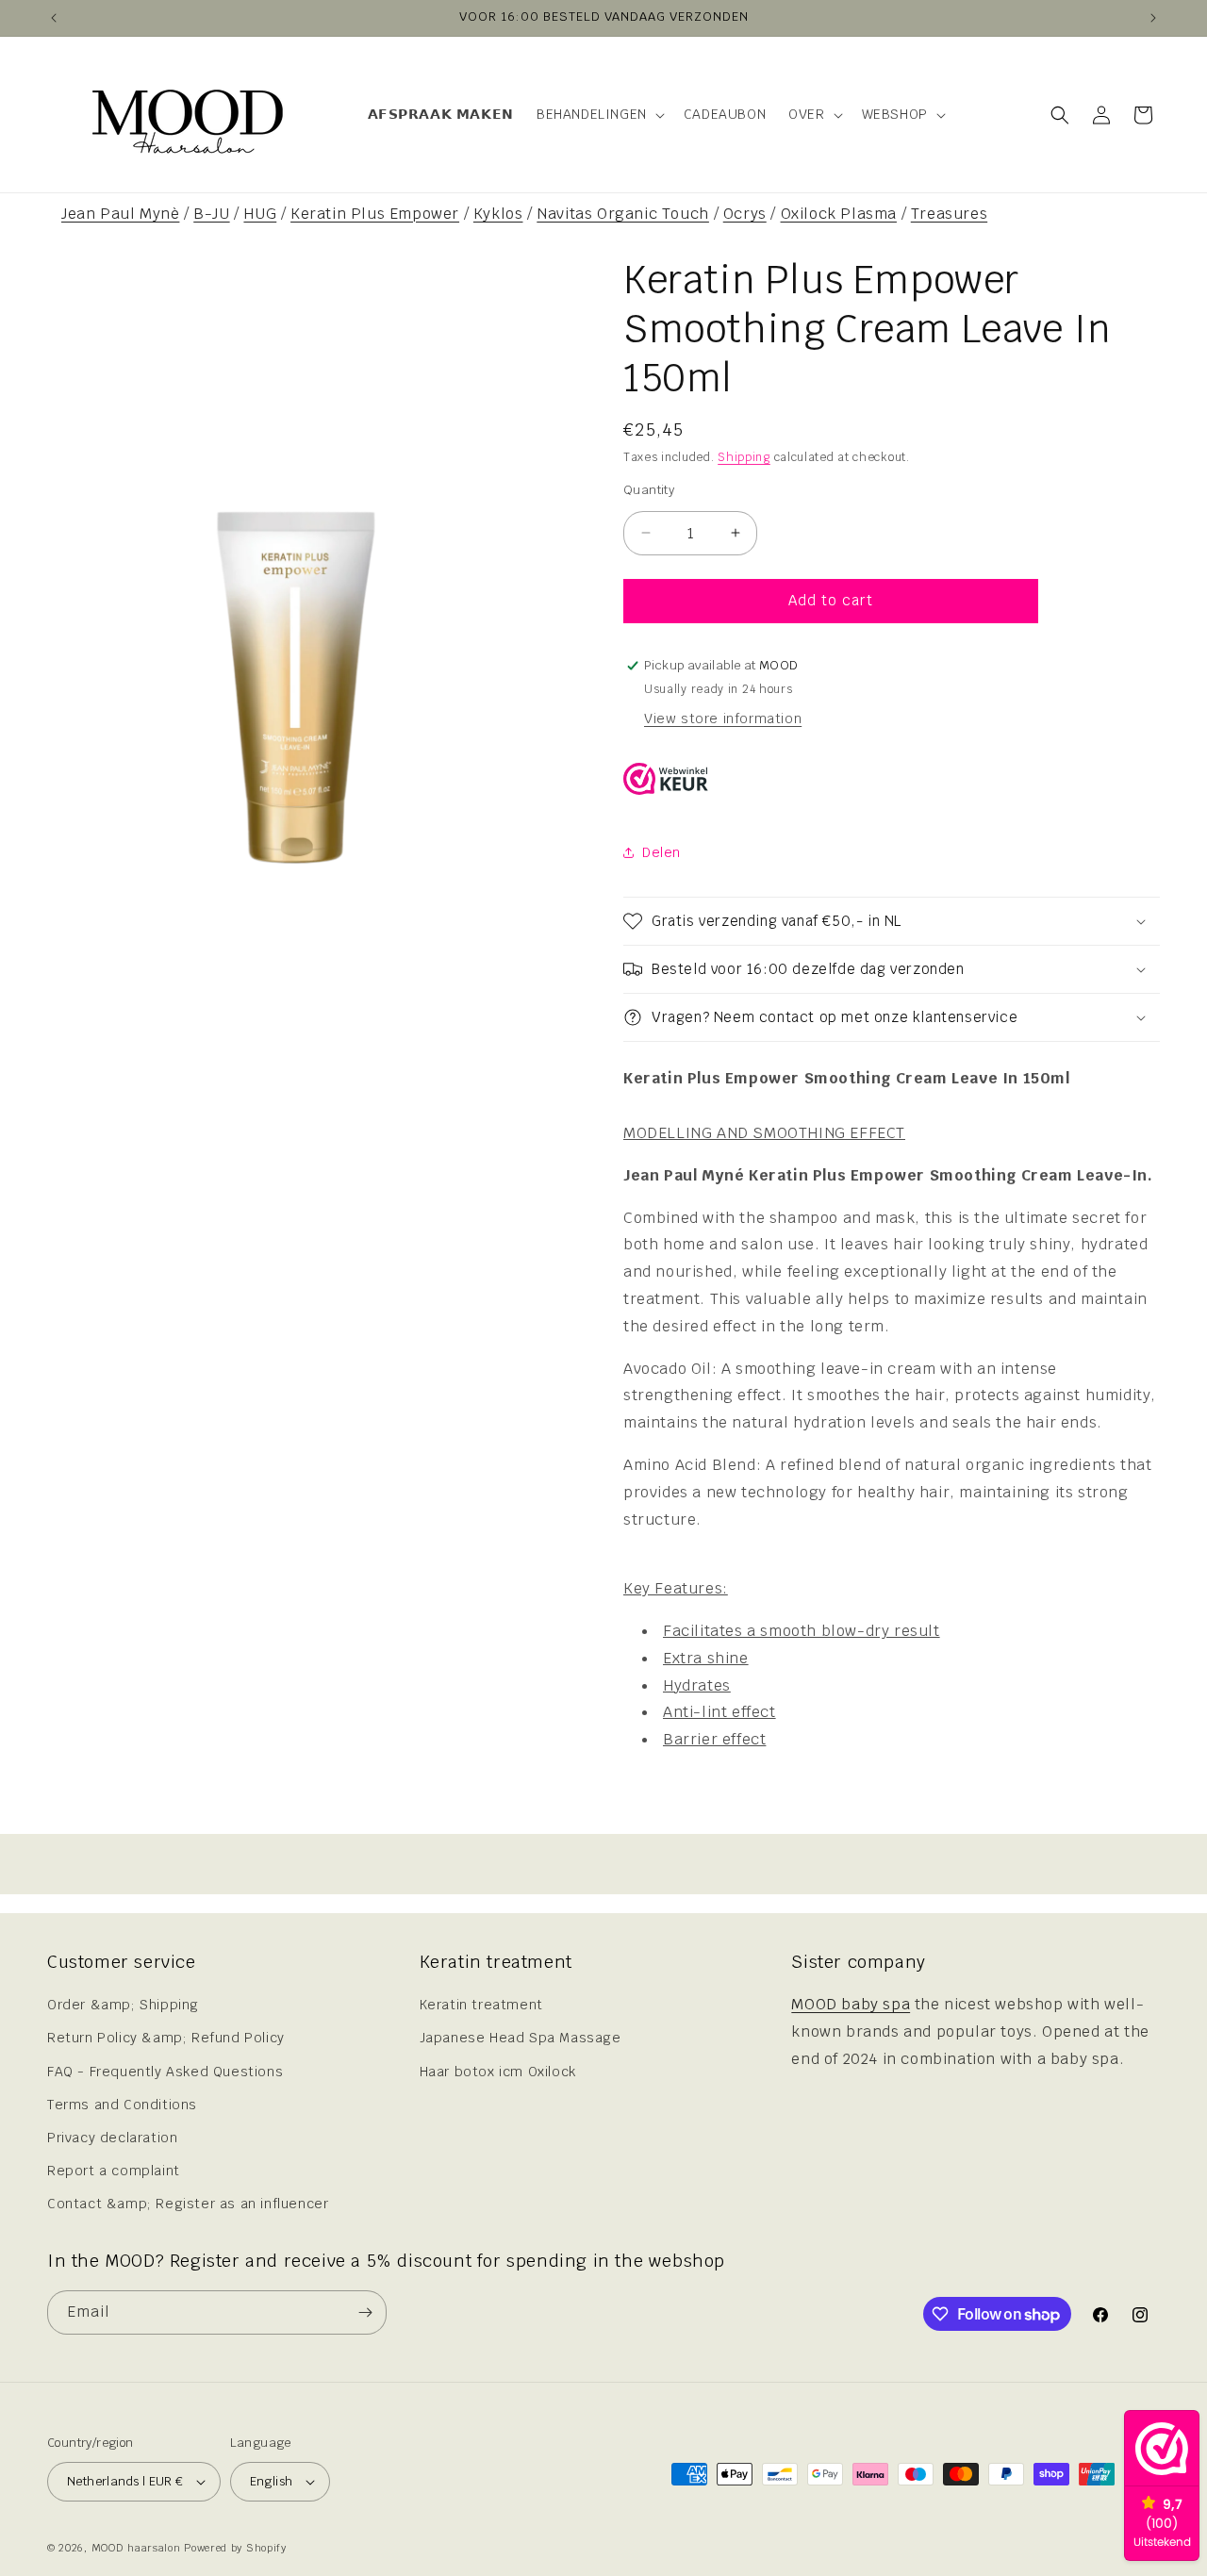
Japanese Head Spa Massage (521, 2039)
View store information (723, 718)
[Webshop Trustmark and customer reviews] (666, 784)
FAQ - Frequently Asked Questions (165, 2072)
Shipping (744, 457)
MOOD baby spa (851, 2004)
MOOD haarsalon (136, 2548)
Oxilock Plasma (839, 214)
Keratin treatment (481, 2005)
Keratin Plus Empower (375, 214)
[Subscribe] (365, 2312)
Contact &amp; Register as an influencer (188, 2204)
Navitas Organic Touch (623, 214)
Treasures (949, 214)
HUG (260, 214)
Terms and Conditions (122, 2105)
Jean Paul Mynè (120, 214)
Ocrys (745, 214)
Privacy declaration (112, 2138)
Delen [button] (661, 852)
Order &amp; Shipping (123, 2005)
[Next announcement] (1153, 18)
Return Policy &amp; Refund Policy (166, 2039)
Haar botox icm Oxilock (498, 2072)
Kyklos (498, 214)
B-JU (211, 214)
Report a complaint (114, 2171)
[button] (599, 114)
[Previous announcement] (54, 18)
